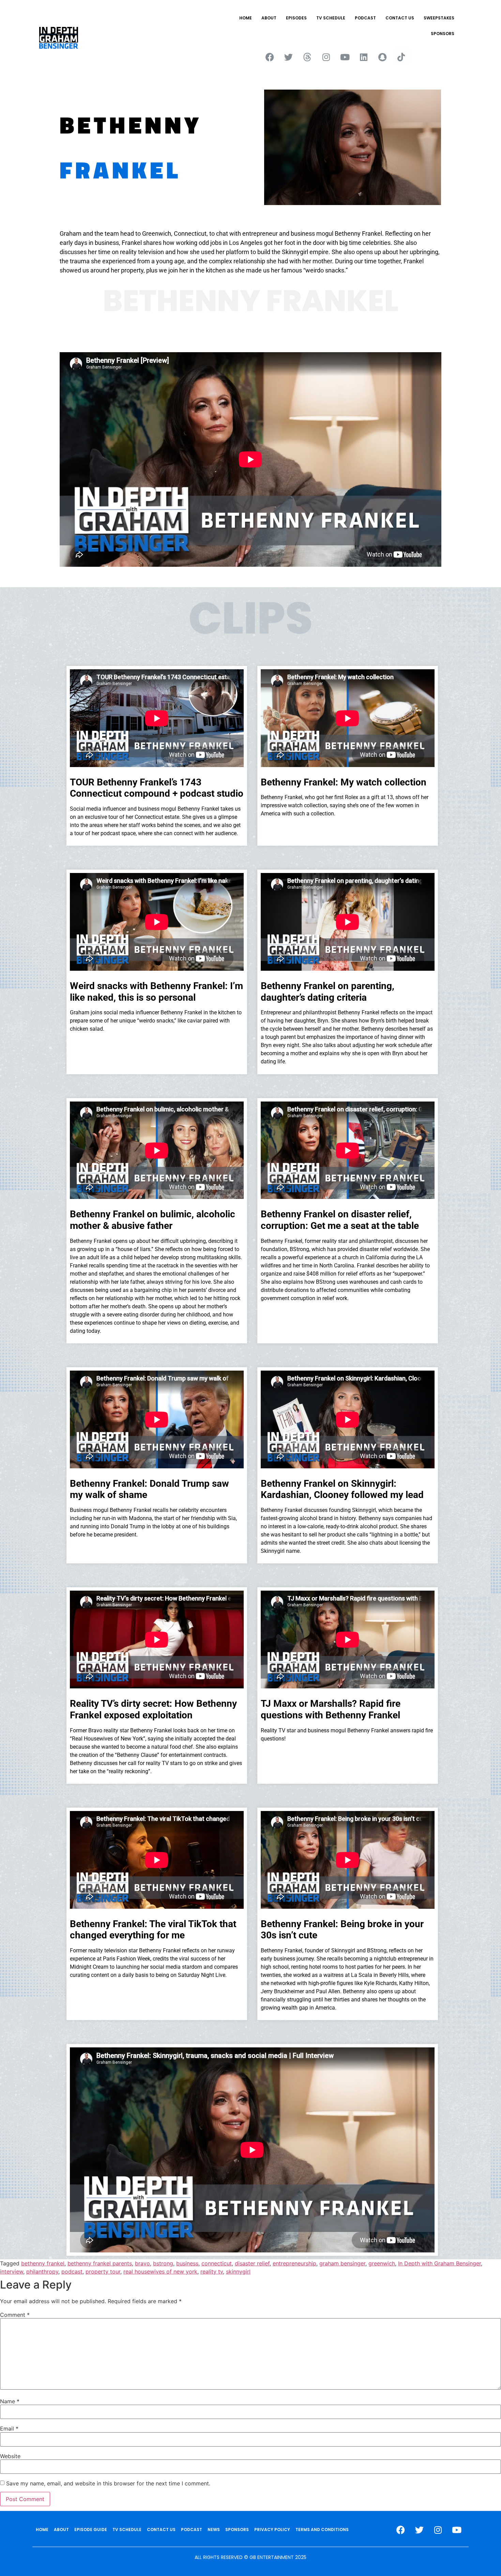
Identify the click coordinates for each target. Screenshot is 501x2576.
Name (10, 2401)
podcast (72, 2271)
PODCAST (365, 18)
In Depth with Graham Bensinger (439, 2263)
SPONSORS (443, 34)
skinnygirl (238, 2271)
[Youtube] (345, 57)
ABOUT (269, 18)
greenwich (382, 2263)
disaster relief (252, 2263)
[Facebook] (270, 57)
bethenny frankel (43, 2263)
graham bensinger (342, 2263)
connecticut (217, 2263)
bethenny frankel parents (100, 2263)
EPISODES (296, 18)
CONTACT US (400, 18)
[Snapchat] (382, 57)
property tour (103, 2271)
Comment (15, 2315)
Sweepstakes (439, 18)
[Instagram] (326, 57)
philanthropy (42, 2271)
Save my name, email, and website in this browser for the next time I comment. (108, 2483)
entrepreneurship (294, 2263)
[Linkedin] (364, 57)
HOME (246, 18)
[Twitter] (289, 57)
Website (10, 2456)
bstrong (163, 2263)
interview (12, 2271)
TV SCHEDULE (331, 18)
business (187, 2263)
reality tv (212, 2271)
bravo (142, 2263)
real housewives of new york (160, 2271)
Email (9, 2429)
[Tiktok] (401, 57)
